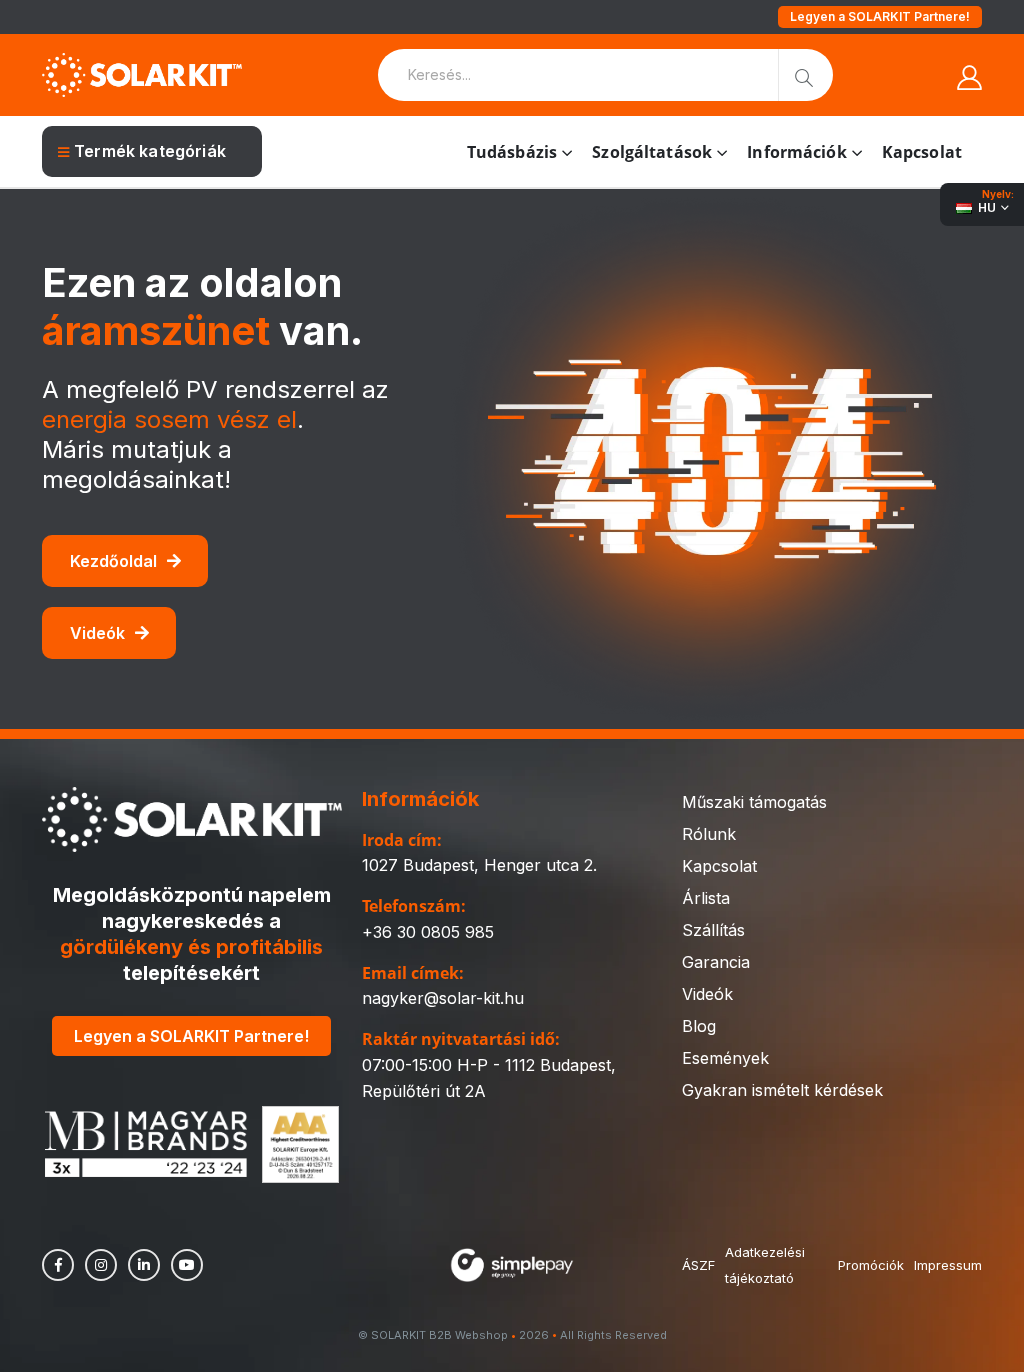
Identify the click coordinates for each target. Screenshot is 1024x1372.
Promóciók (871, 1265)
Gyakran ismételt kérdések (782, 1090)
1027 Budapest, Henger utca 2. (479, 865)
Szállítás (713, 930)
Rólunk (709, 834)
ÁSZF (698, 1265)
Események (725, 1058)
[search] (805, 75)
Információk (796, 152)
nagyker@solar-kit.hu (443, 998)
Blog (699, 1026)
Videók (97, 633)
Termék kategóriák (150, 151)
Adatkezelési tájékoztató (765, 1265)
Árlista (706, 898)
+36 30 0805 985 (428, 932)
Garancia (716, 962)
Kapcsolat (922, 152)
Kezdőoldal (113, 561)
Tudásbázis (512, 152)
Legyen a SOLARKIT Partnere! (880, 16)
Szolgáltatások (652, 152)
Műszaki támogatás (754, 802)
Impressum (948, 1265)
